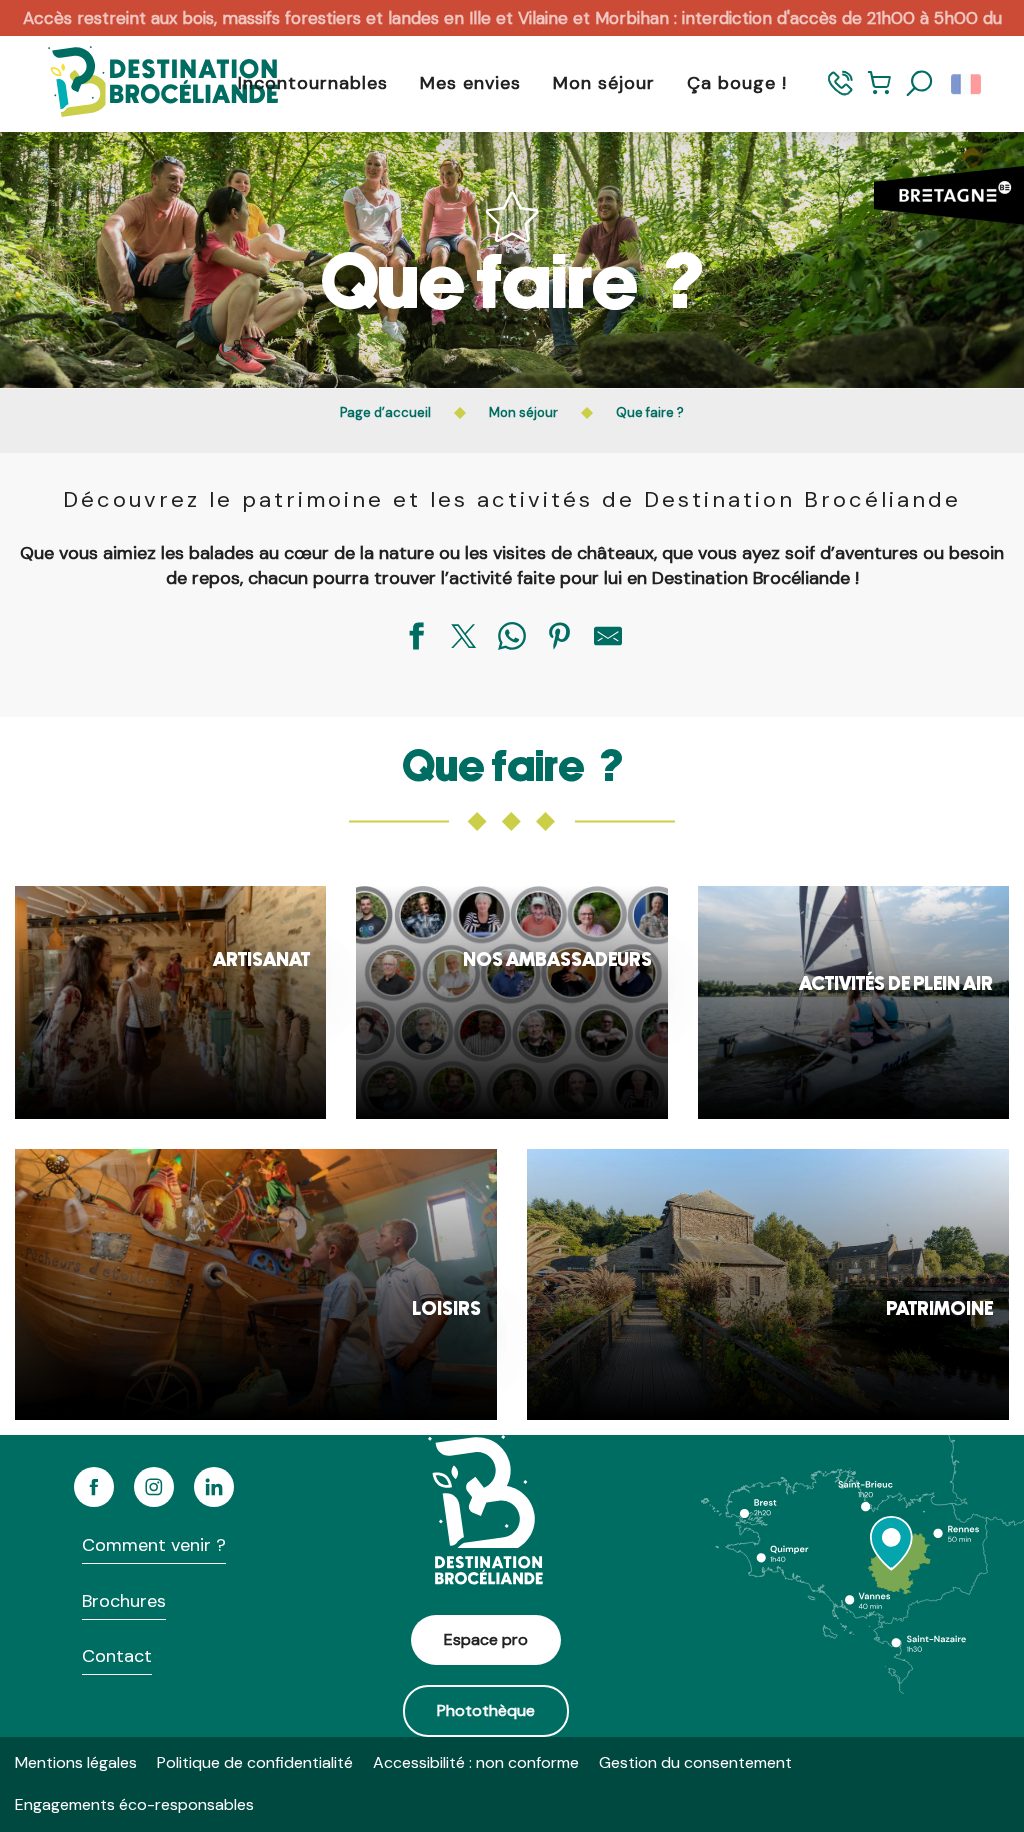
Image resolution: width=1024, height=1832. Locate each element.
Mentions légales (76, 1762)
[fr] (967, 84)
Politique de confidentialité (255, 1762)
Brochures (124, 1601)
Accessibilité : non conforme (476, 1762)
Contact (117, 1656)
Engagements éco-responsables (134, 1804)
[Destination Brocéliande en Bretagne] (148, 83)
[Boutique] (879, 92)
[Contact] (840, 92)
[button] (920, 84)
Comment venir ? (154, 1545)
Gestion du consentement (695, 1762)
